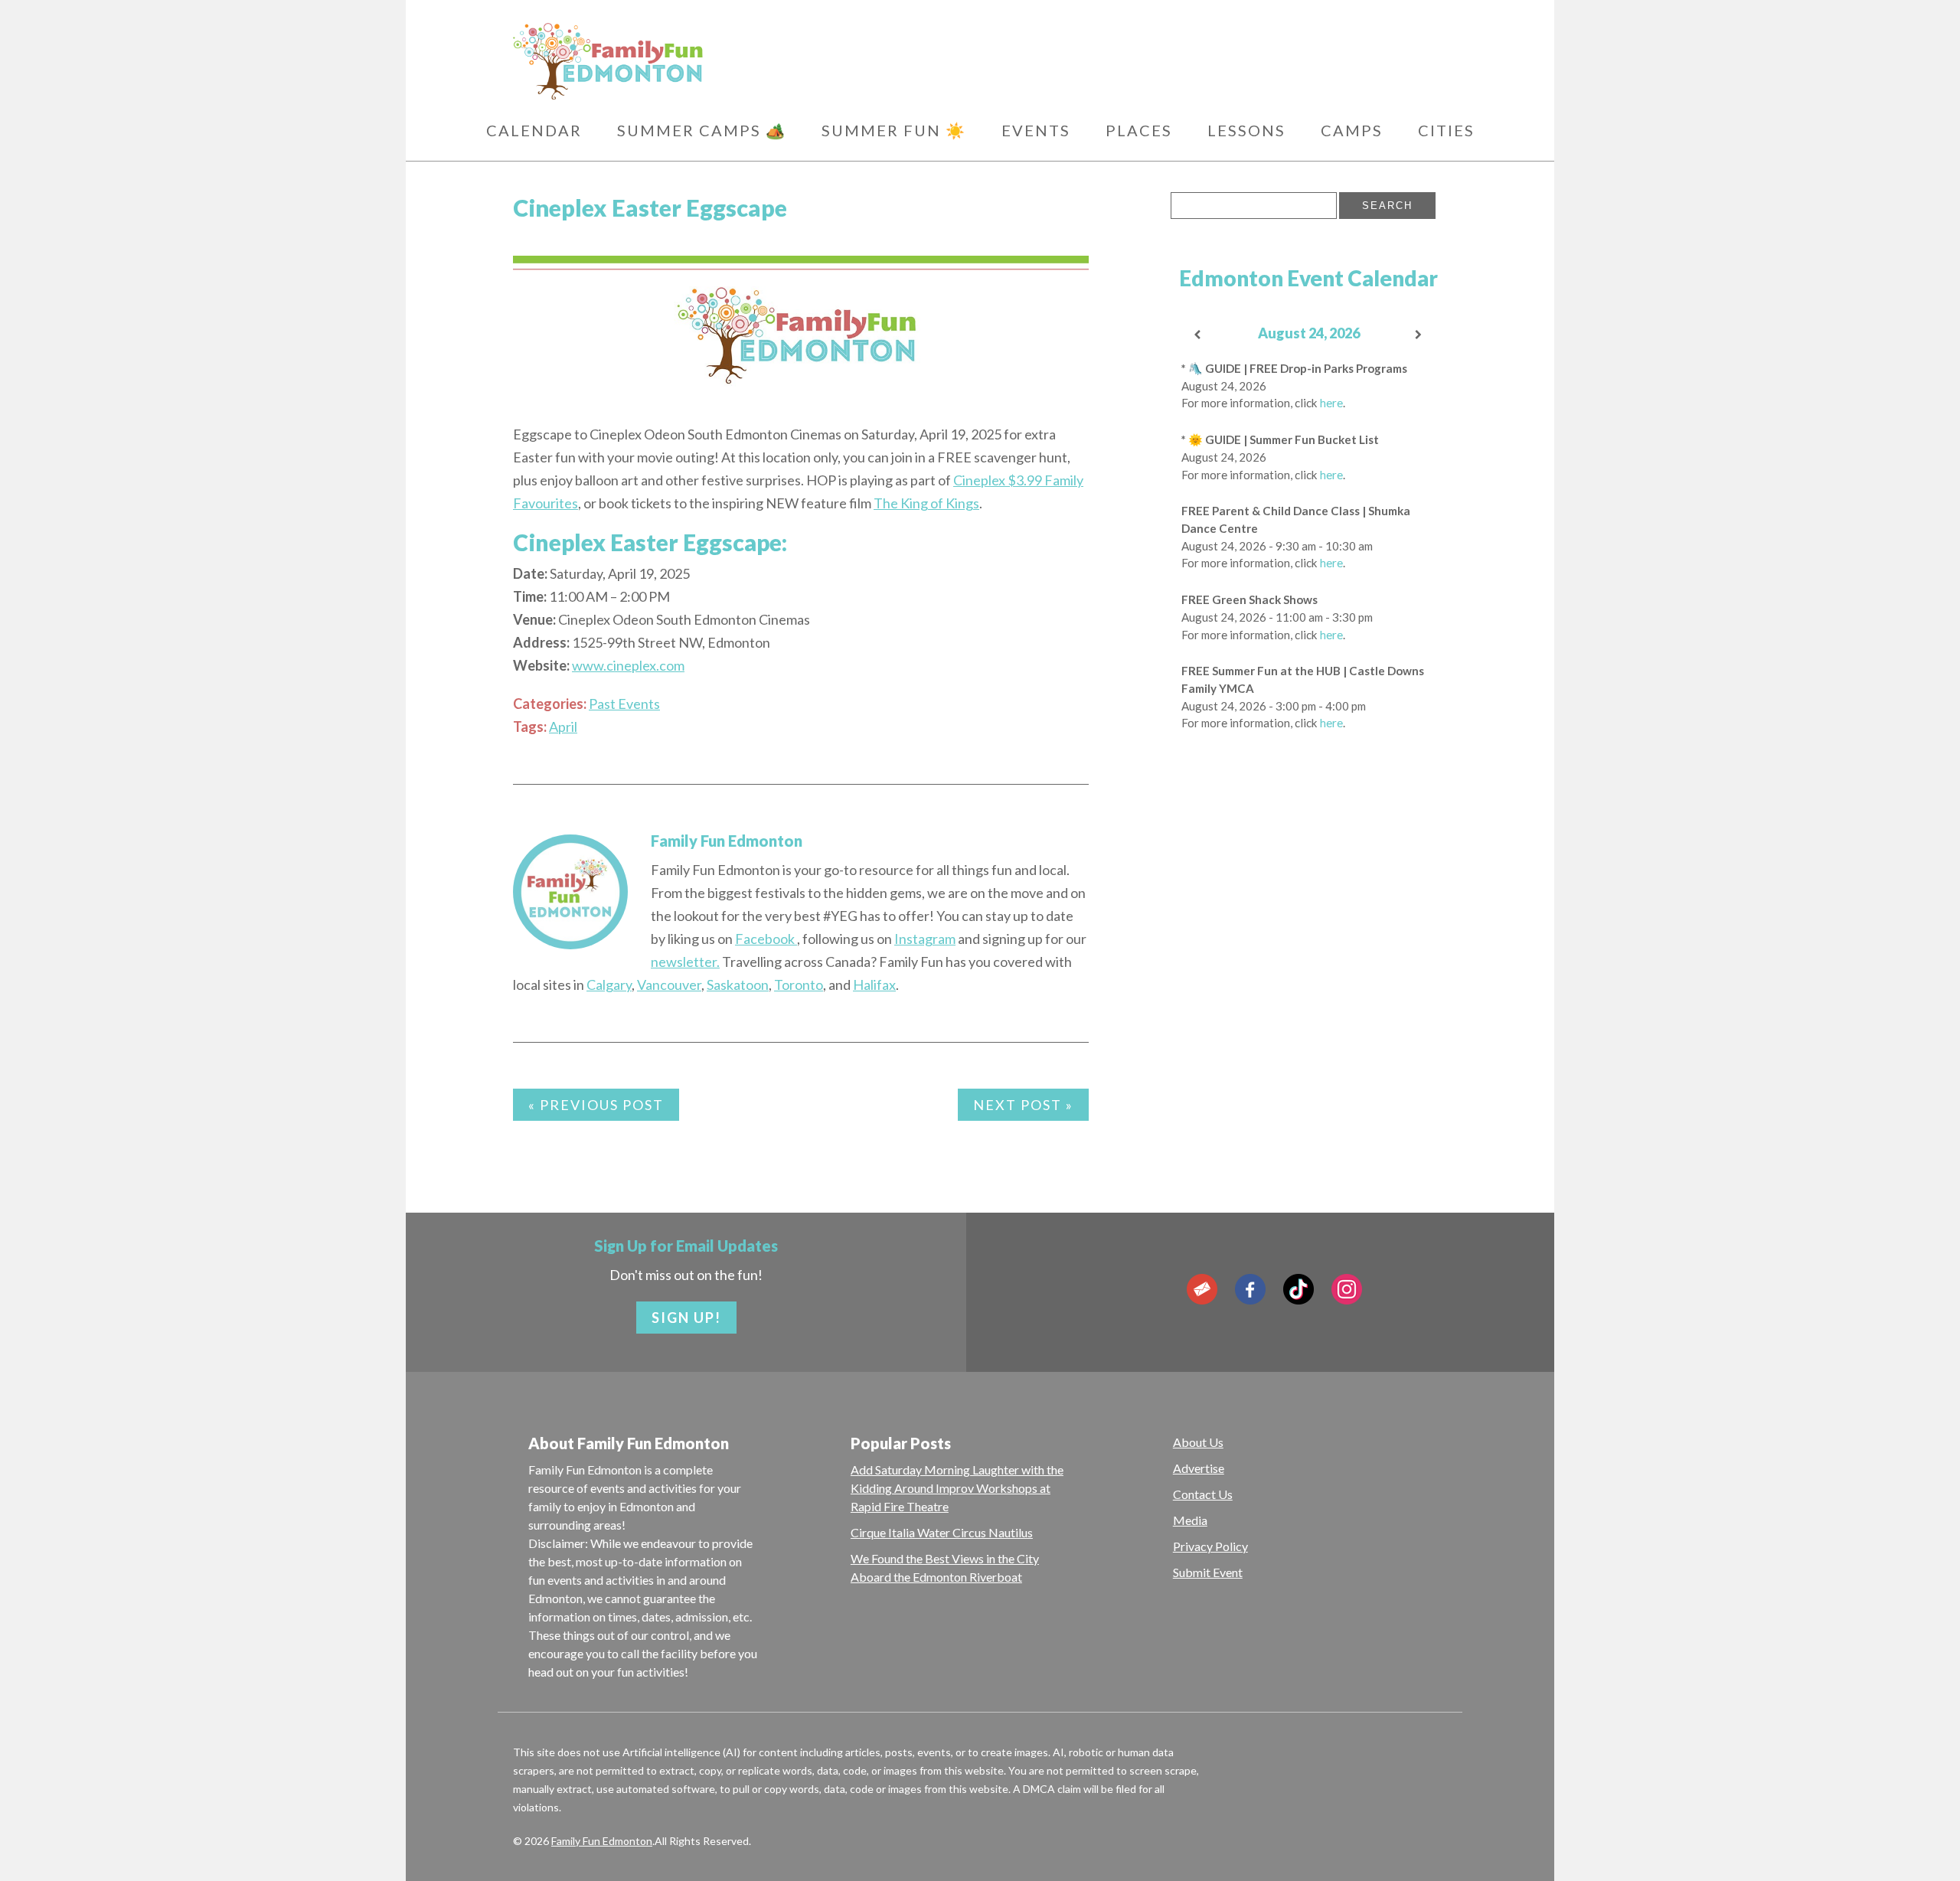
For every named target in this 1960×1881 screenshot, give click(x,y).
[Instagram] (1347, 1289)
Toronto (799, 985)
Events (1036, 130)
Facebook (766, 939)
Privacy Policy (1210, 1546)
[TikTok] (1298, 1289)
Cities (1446, 130)
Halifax (874, 985)
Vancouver (669, 985)
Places (1139, 130)
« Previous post (596, 1105)
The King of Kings (926, 503)
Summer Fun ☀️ (894, 130)
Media (1190, 1520)
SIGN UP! (686, 1318)
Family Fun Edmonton (727, 841)
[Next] (1419, 335)
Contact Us (1203, 1494)
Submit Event (1208, 1572)
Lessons (1246, 130)
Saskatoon (738, 985)
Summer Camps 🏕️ (702, 130)
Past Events (624, 704)
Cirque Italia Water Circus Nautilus (942, 1532)
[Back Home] (681, 61)
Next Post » (1023, 1105)
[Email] (1202, 1289)
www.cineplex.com (628, 665)
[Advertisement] (1309, 988)
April (563, 727)
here (1331, 403)
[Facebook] (1250, 1289)
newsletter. (685, 962)
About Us (1198, 1442)
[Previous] (1198, 335)
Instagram (925, 939)
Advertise (1199, 1468)
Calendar (534, 130)
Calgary (609, 985)
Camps (1352, 130)
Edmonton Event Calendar (1308, 278)
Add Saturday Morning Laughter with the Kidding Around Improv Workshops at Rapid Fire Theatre (957, 1488)
